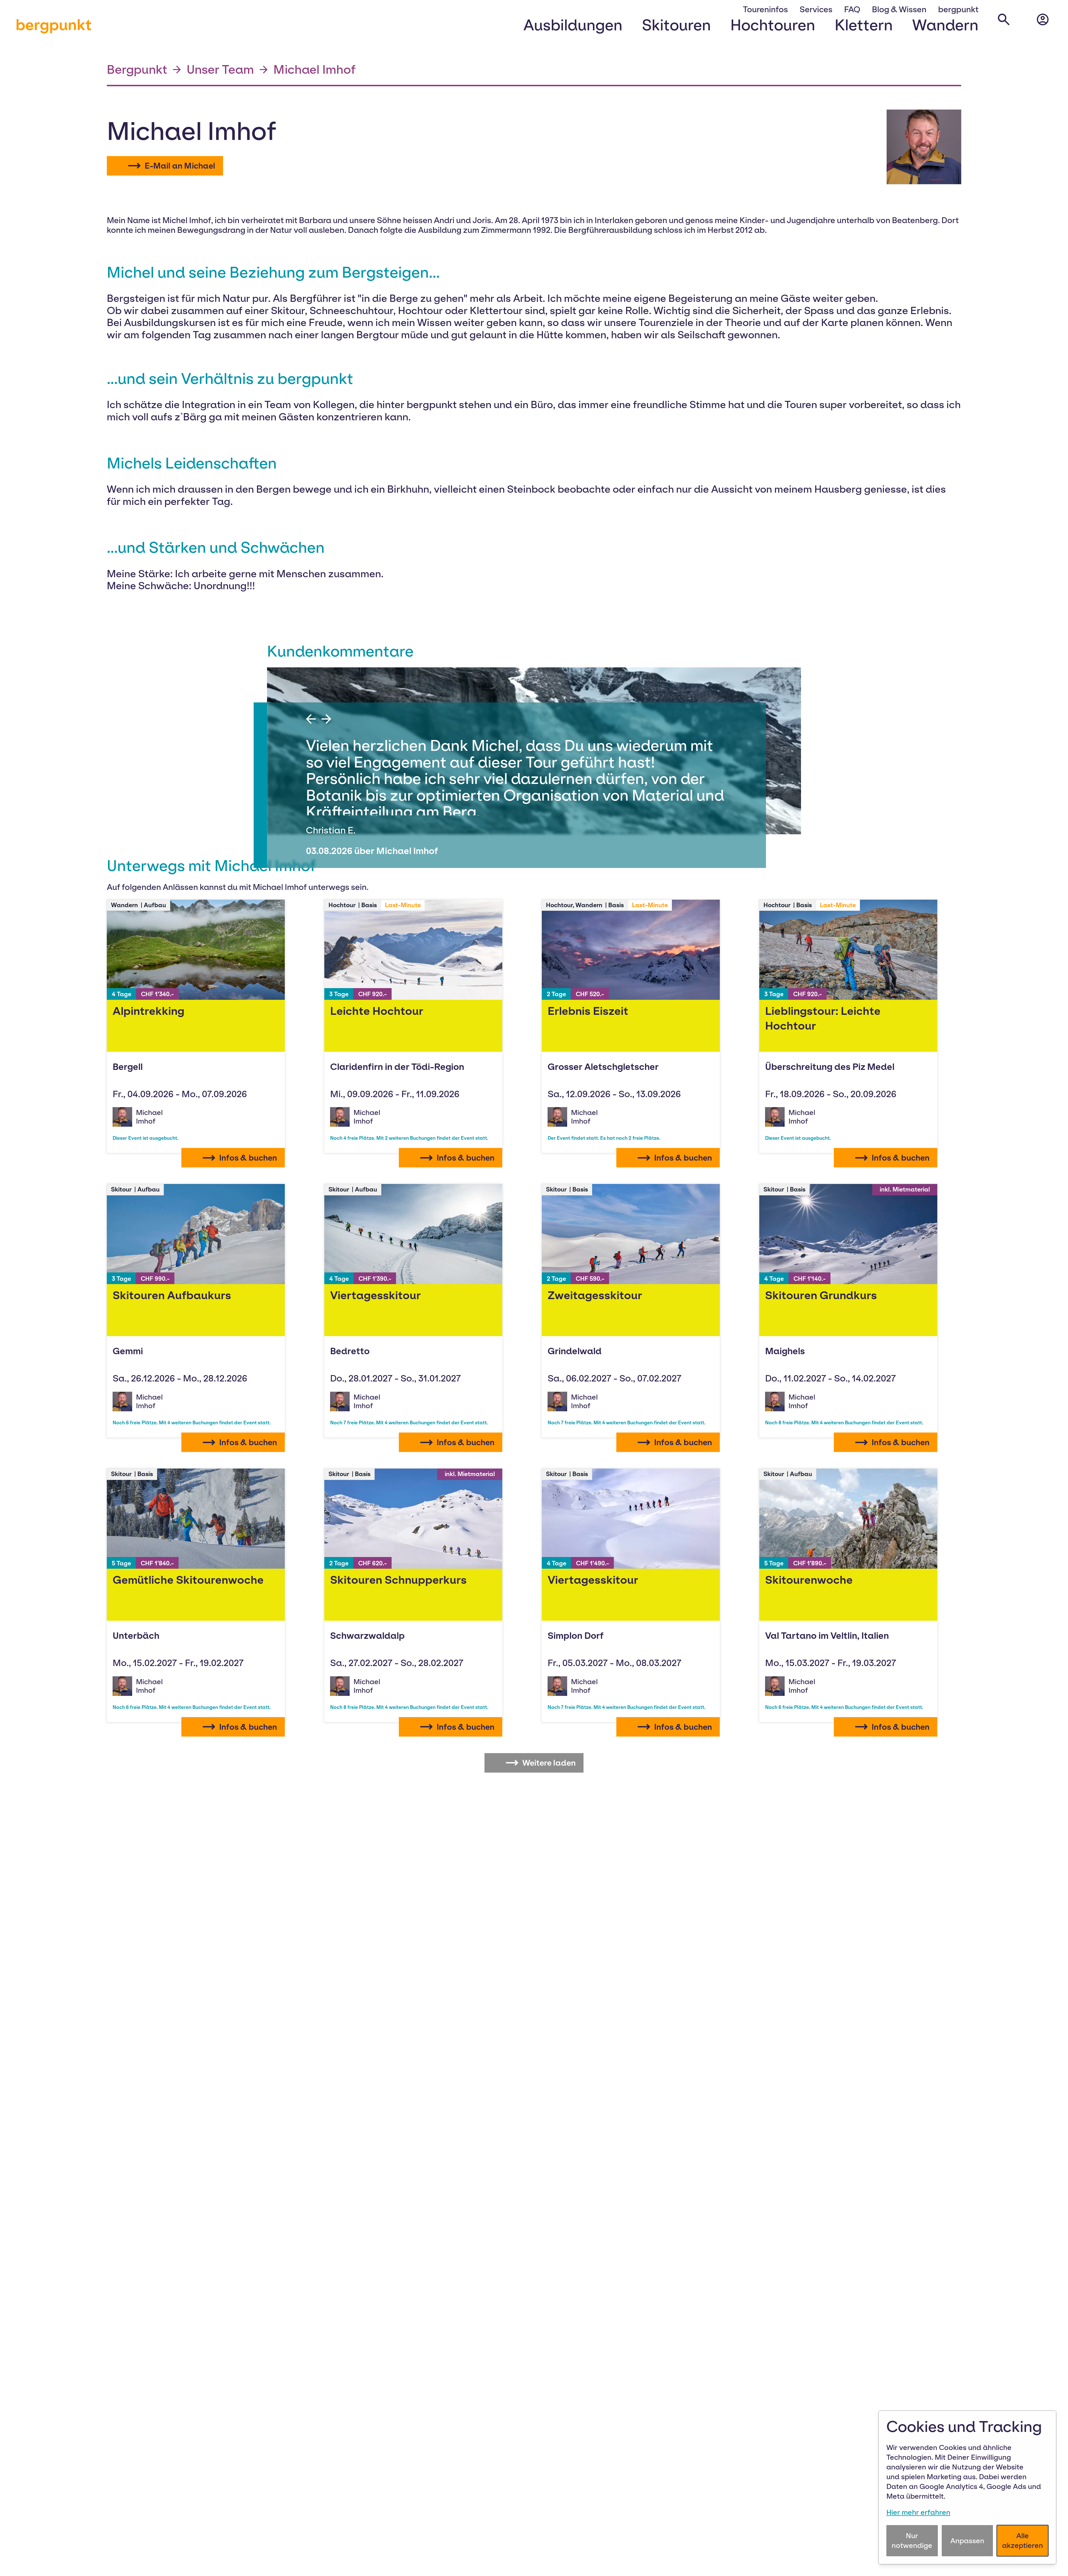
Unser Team (220, 69)
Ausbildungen (573, 25)
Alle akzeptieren (1023, 2541)
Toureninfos (765, 9)
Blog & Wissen (899, 9)
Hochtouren (773, 25)
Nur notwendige (912, 2541)
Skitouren (676, 25)
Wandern (945, 25)
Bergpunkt (137, 69)
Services (816, 9)
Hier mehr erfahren (918, 2512)
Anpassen (967, 2541)
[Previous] (311, 719)
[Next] (326, 719)
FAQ (852, 9)
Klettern (864, 25)
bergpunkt (54, 25)
